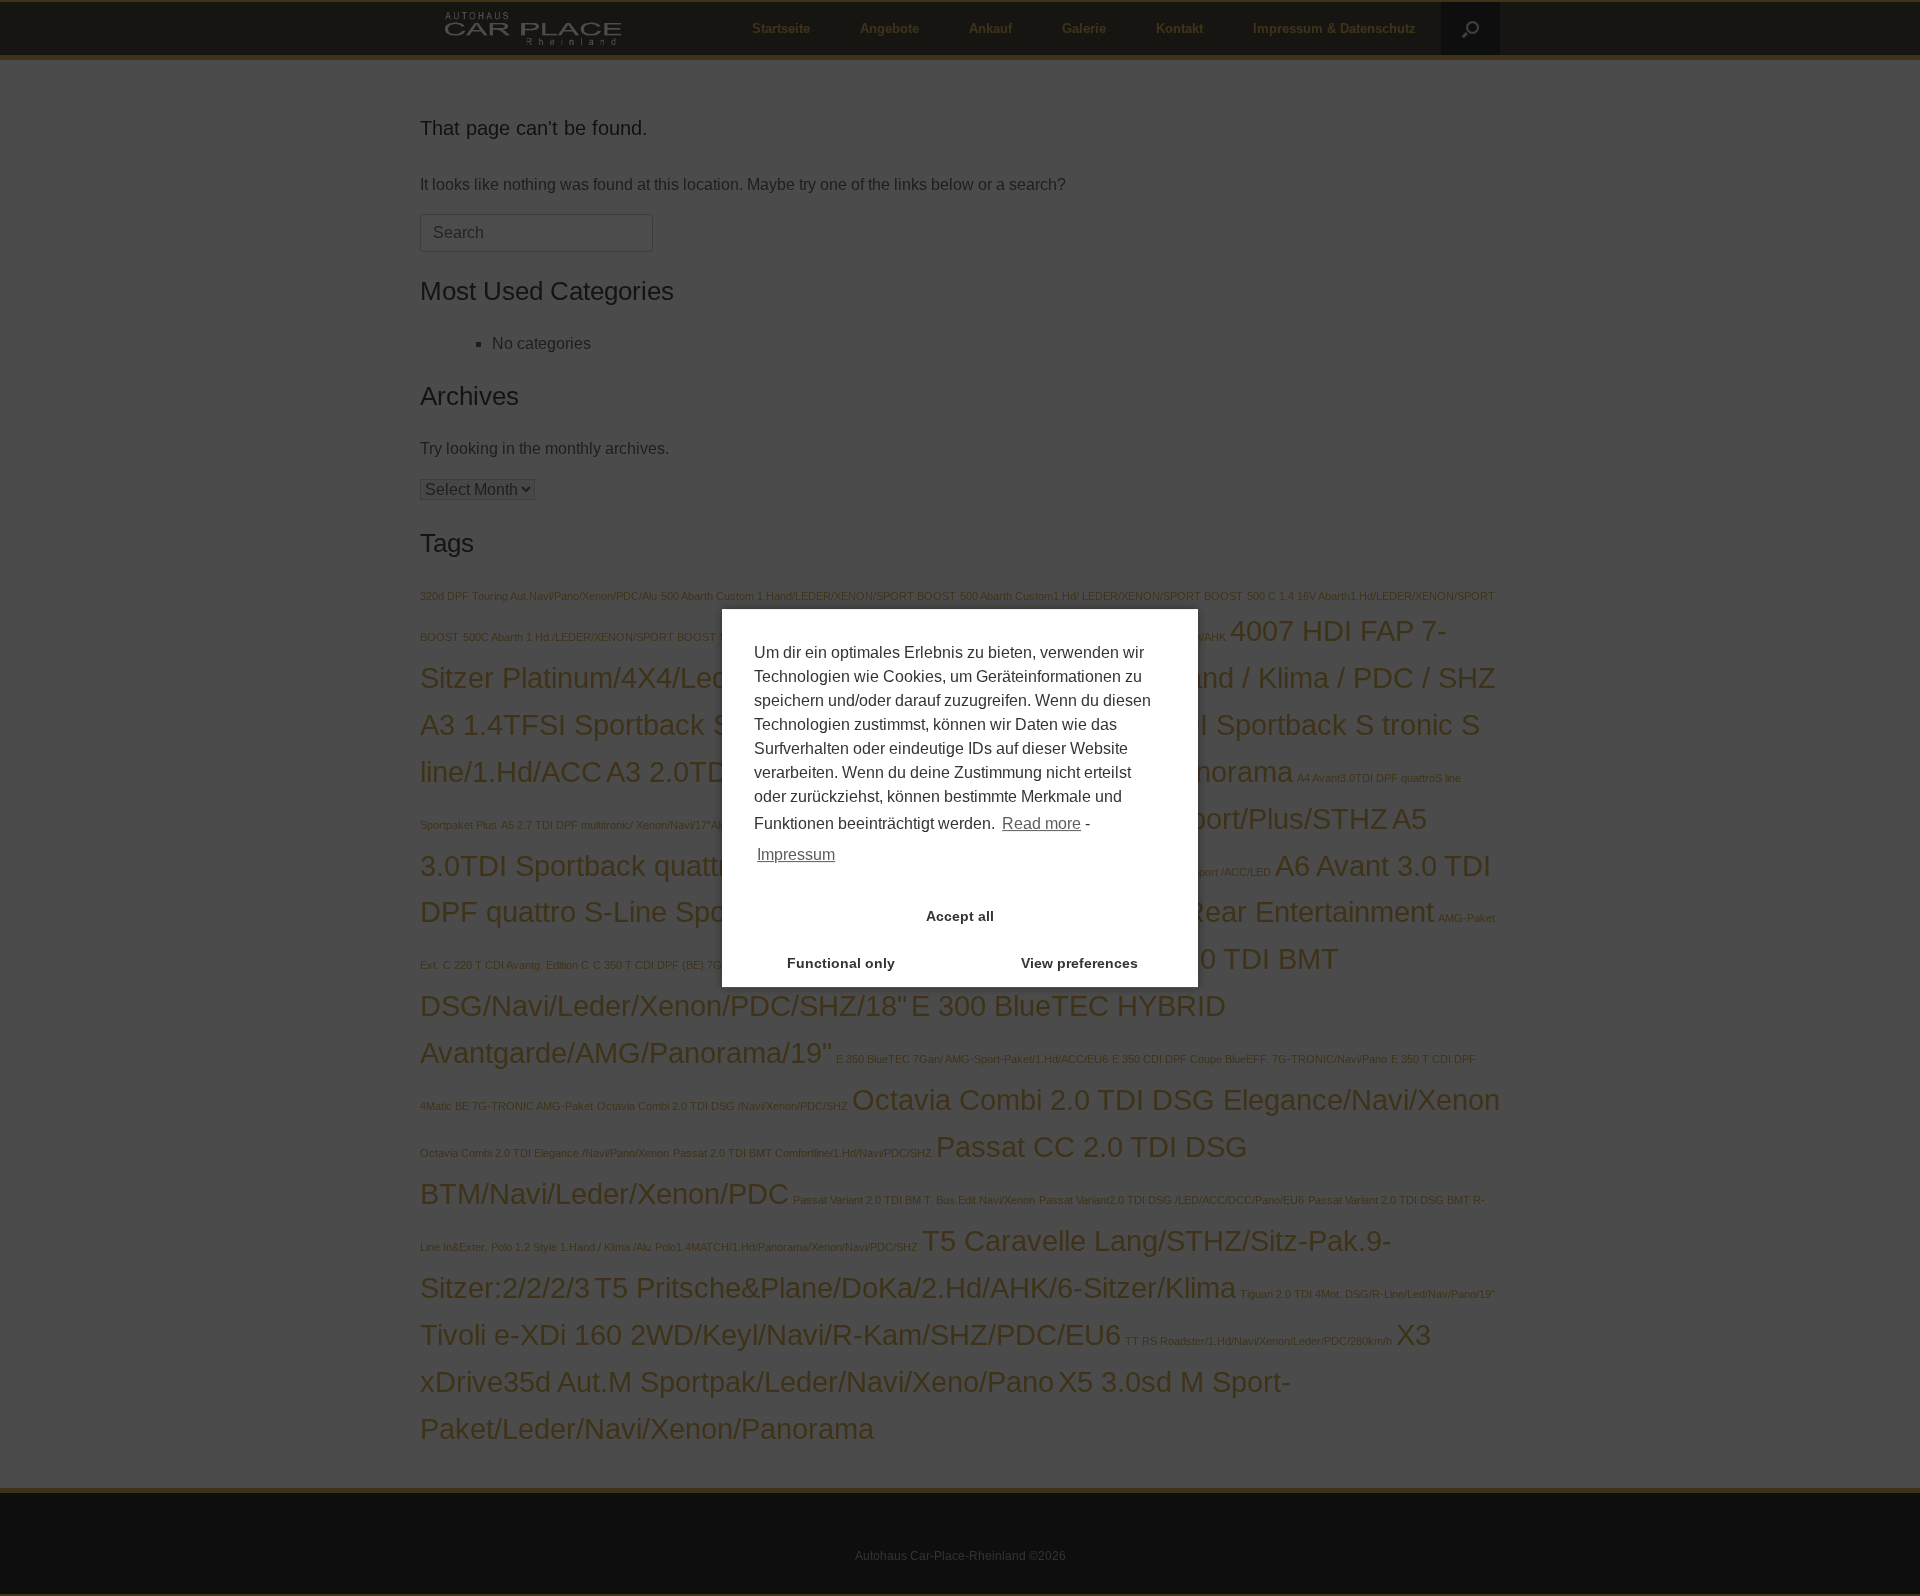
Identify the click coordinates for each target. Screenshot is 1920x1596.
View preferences (1079, 963)
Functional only (841, 963)
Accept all (960, 916)
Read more (1041, 823)
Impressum (796, 854)
